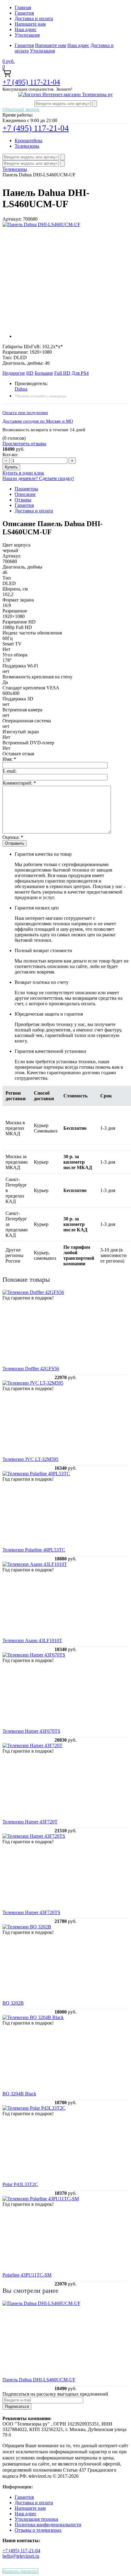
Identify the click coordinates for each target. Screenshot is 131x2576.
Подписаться (17, 2406)
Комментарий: (19, 783)
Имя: (9, 759)
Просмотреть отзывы (24, 444)
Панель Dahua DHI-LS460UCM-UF (39, 2380)
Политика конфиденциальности (48, 2525)
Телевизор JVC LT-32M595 (30, 1459)
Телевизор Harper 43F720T (30, 1822)
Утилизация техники (36, 2519)
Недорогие (14, 373)
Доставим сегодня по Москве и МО (38, 421)
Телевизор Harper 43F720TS (31, 1912)
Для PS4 (80, 373)
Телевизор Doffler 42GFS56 (31, 1369)
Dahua (21, 389)
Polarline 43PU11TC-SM (27, 2275)
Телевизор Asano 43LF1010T (32, 1640)
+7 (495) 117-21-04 (31, 82)
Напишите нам (30, 24)
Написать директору (20, 2571)
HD (30, 373)
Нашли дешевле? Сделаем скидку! (38, 478)
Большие (44, 373)
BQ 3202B (13, 2003)
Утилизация (27, 35)
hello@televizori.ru (21, 2556)
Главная (23, 7)
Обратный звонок (21, 109)
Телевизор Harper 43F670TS (31, 1731)
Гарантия (24, 13)
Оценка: (13, 837)
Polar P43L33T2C (20, 2184)
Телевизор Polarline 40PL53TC (34, 1550)
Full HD (62, 373)
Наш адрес (26, 29)
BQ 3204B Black (19, 2094)
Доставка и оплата (34, 18)
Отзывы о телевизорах (38, 2530)
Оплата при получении (25, 413)
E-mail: (9, 771)
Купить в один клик (23, 473)
